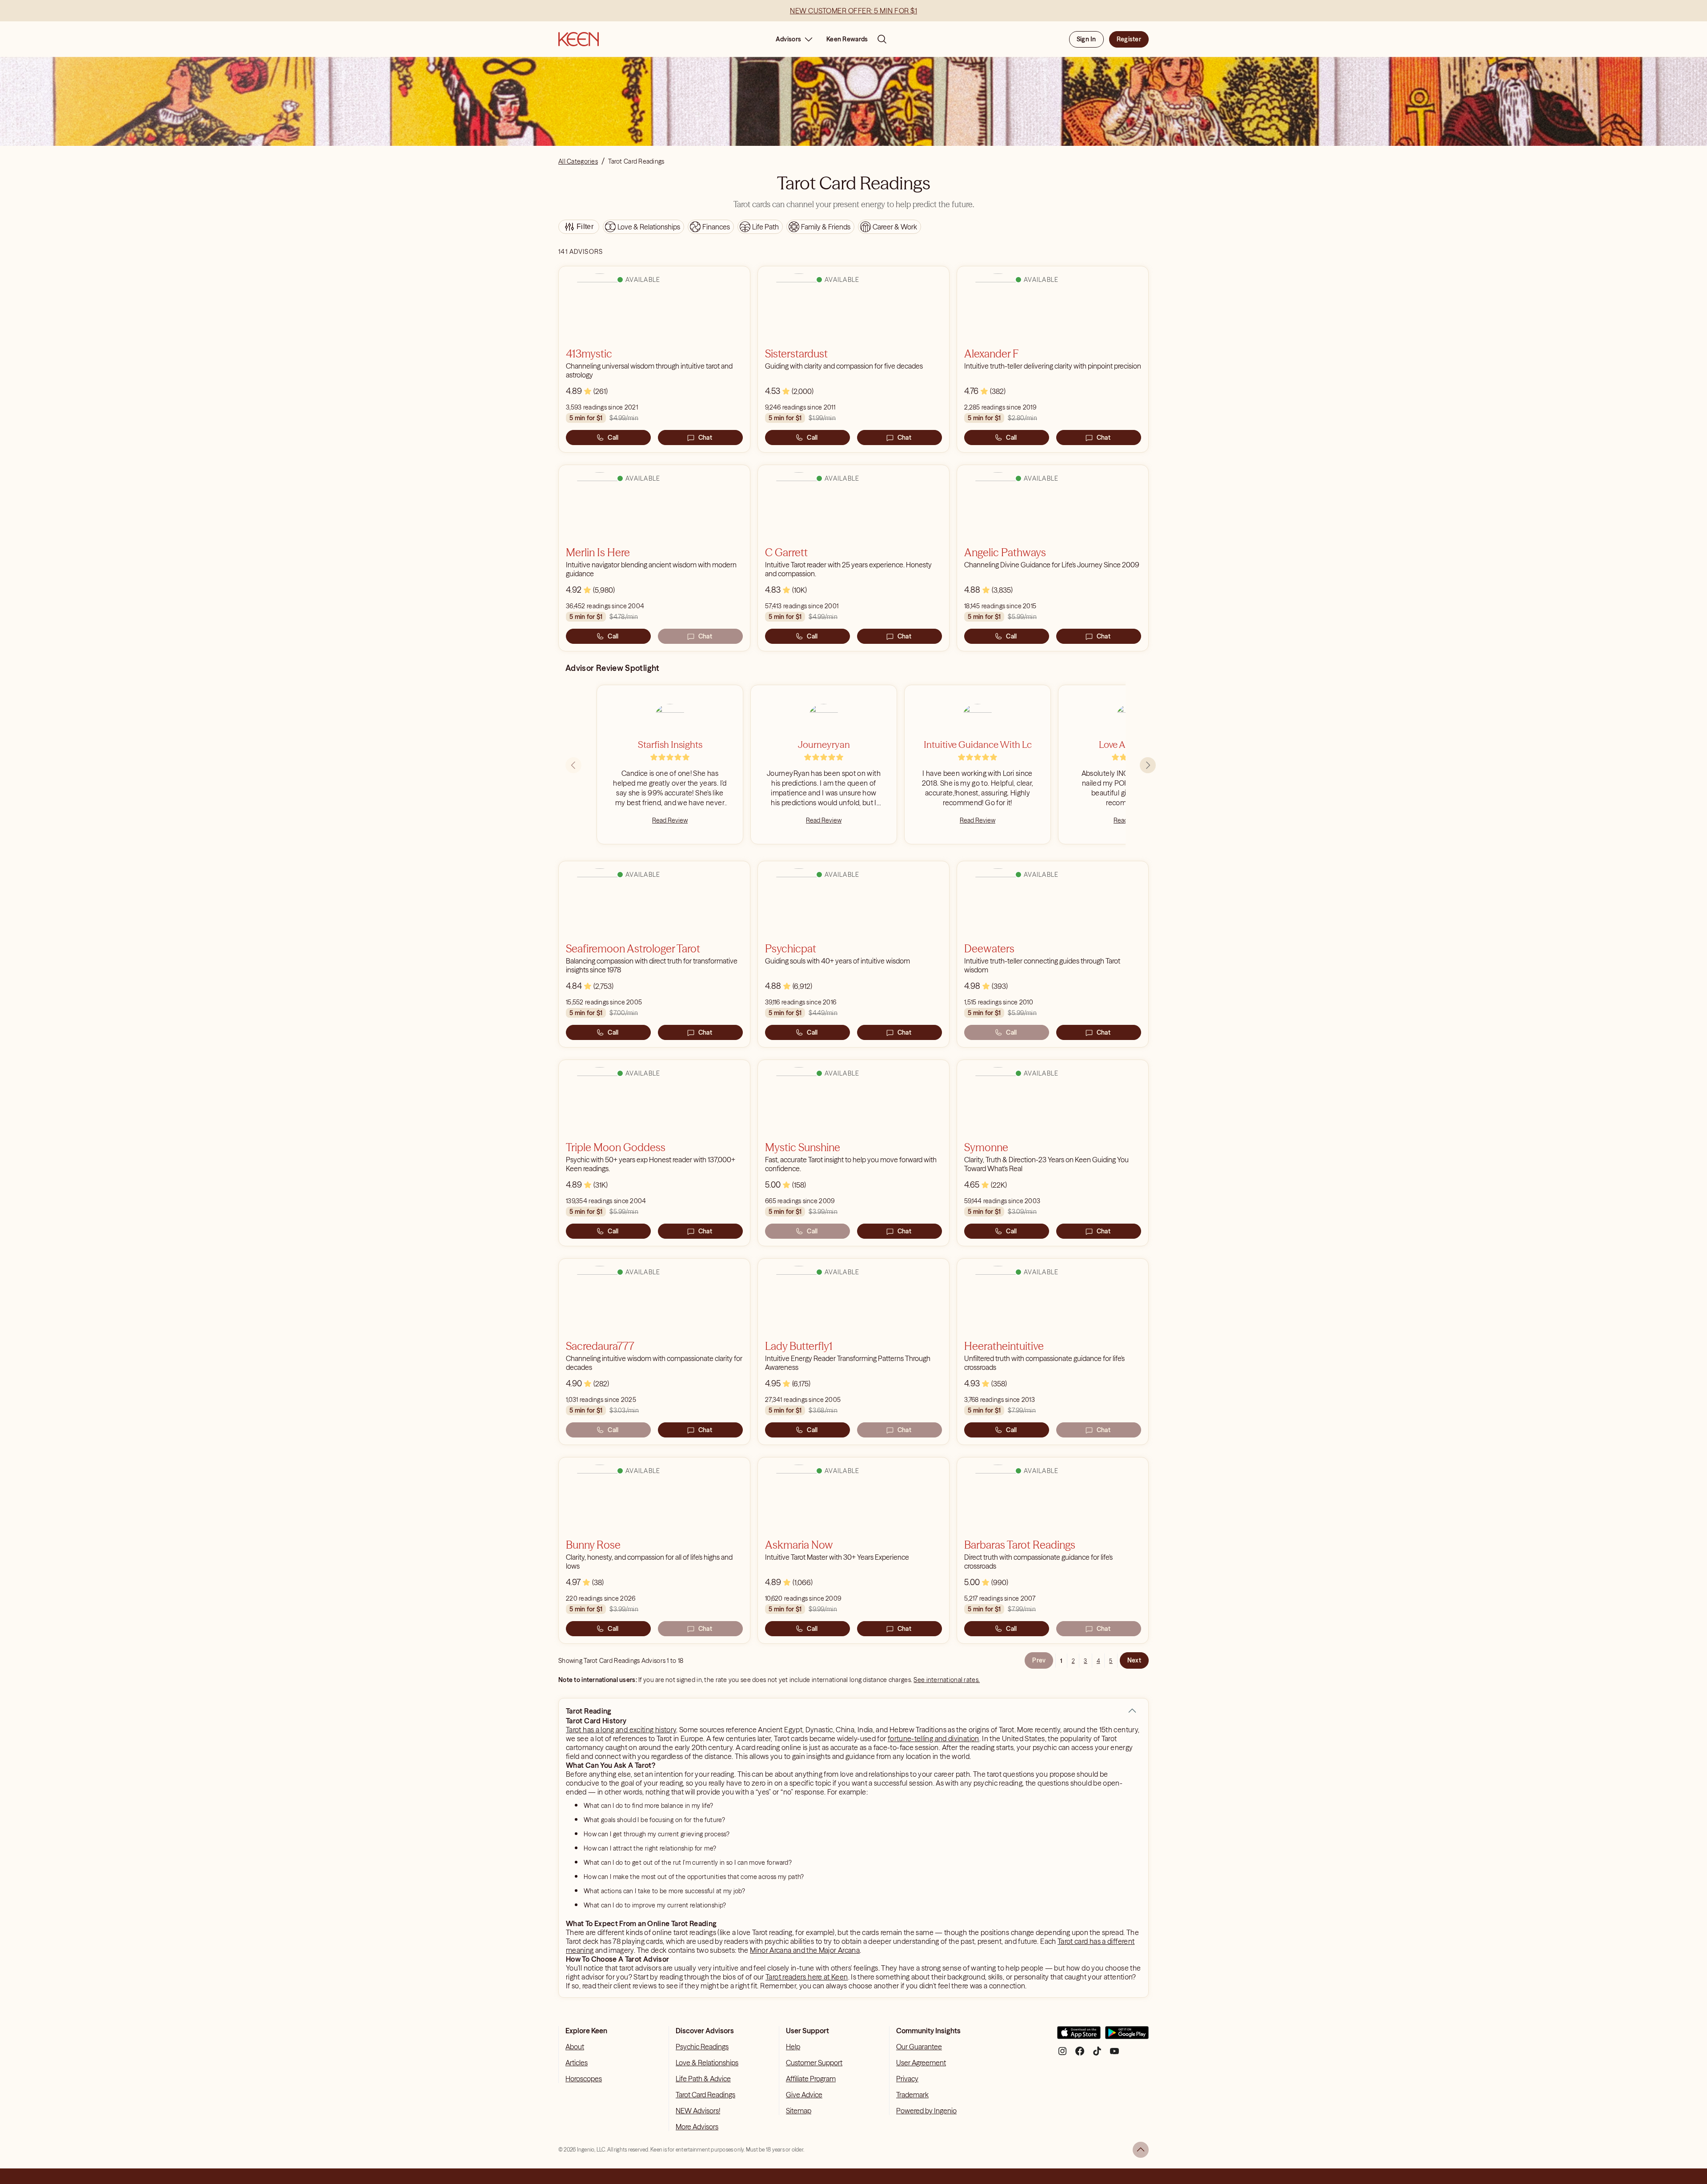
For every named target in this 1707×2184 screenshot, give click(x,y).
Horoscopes (584, 2079)
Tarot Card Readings (705, 2095)
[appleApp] (1079, 2036)
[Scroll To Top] (1141, 2150)
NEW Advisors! (698, 2111)
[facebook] (1080, 2054)
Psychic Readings (702, 2047)
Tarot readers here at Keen (807, 1977)
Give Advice (804, 2095)
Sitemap (799, 2111)
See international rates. (947, 1680)
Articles (577, 2063)
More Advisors (697, 2127)
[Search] (882, 39)
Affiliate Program (811, 2079)
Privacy (907, 2079)
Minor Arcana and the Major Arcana (805, 1950)
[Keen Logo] (579, 39)
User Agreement (921, 2063)
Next (1134, 1660)
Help (793, 2047)
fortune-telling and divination (934, 1738)
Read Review (670, 820)
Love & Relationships (707, 2063)
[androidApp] (1127, 2036)
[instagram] (1062, 2054)
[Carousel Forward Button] (1148, 765)
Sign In (1086, 39)
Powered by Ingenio (926, 2111)
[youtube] (1114, 2054)
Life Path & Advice (703, 2079)
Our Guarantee (919, 2047)
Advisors (788, 39)
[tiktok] (1097, 2054)
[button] (1132, 1711)
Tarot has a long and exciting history (621, 1730)
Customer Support (814, 2063)
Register (1129, 39)
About (575, 2047)
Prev (1039, 1660)
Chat (705, 438)
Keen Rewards (847, 39)
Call (613, 438)
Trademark (912, 2095)
